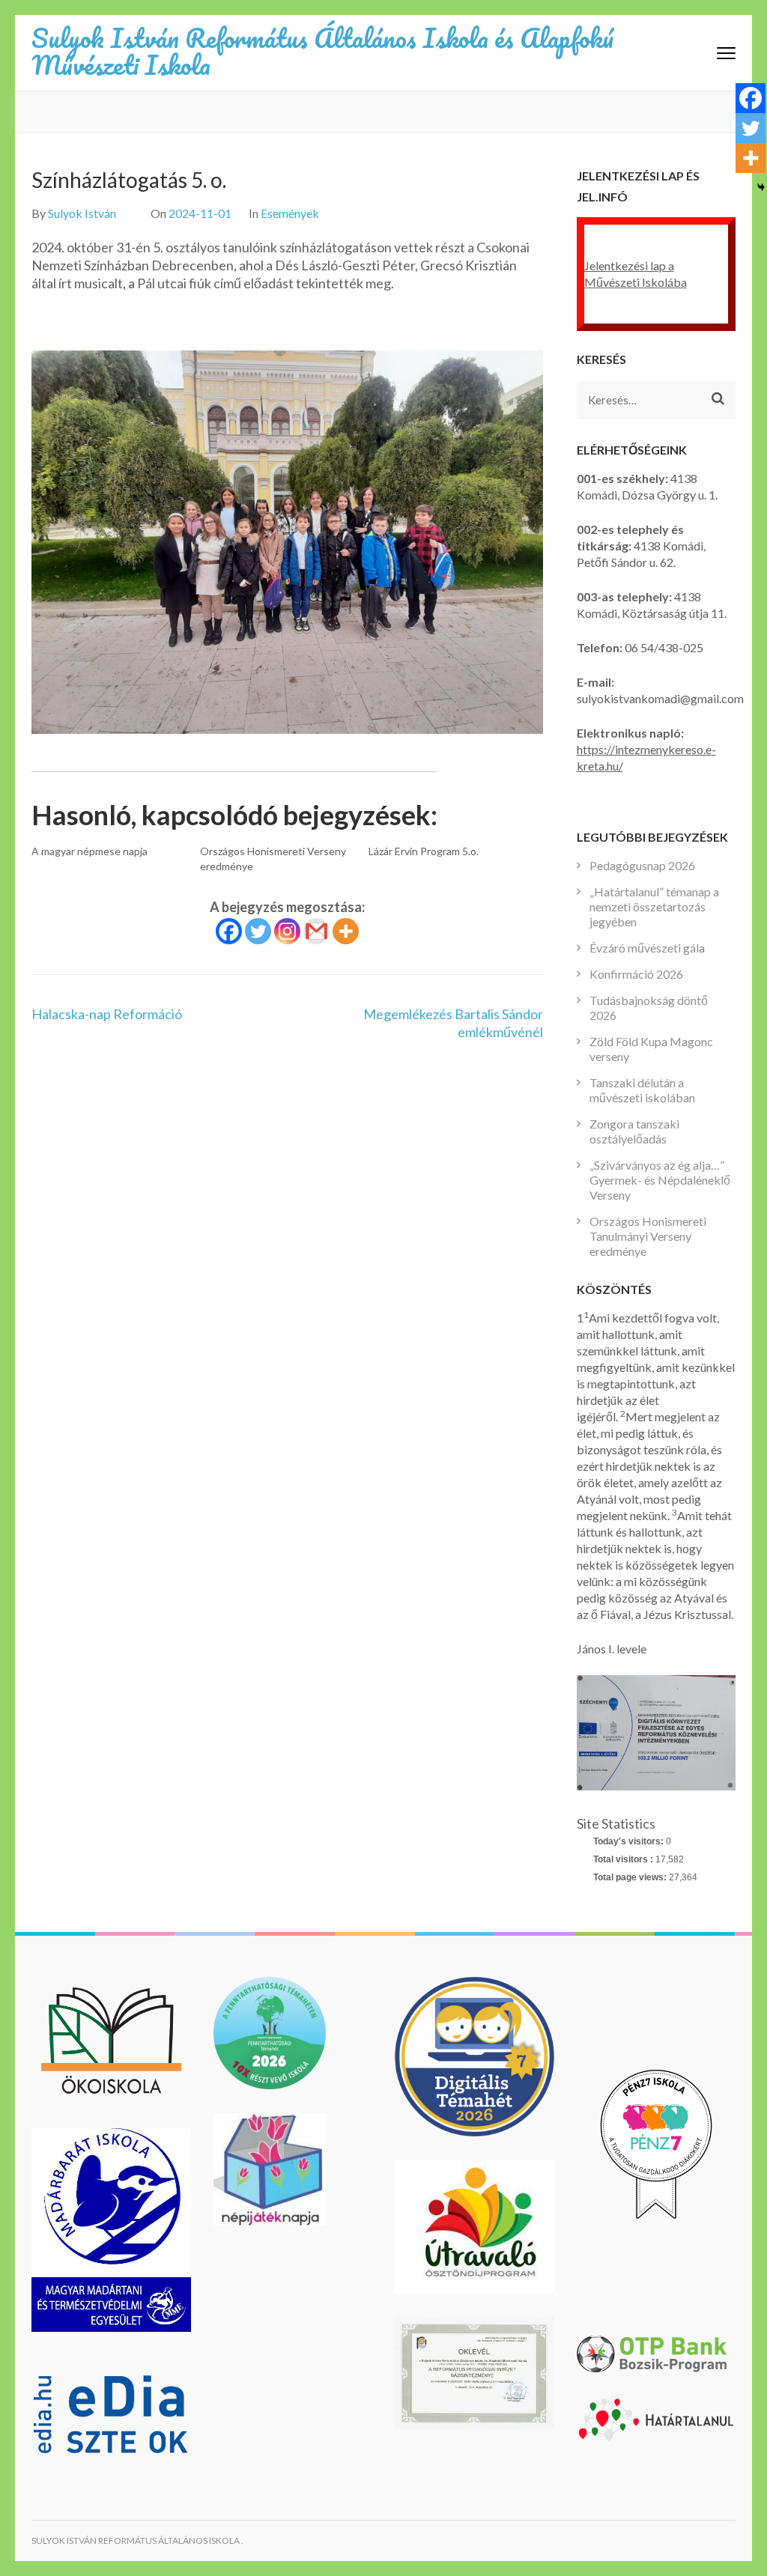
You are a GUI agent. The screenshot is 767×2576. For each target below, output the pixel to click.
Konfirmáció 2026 (636, 974)
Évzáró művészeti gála (647, 948)
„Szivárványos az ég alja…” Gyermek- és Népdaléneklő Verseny (660, 1180)
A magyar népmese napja (90, 851)
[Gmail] (316, 931)
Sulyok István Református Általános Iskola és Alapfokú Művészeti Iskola (323, 51)
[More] (346, 931)
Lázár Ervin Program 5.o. (424, 851)
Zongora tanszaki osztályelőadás (634, 1131)
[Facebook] (229, 931)
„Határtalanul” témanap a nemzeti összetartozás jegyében (654, 906)
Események (290, 213)
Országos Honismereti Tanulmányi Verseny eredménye (648, 1236)
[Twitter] (258, 931)
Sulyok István (82, 213)
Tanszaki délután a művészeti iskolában (642, 1090)
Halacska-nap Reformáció (107, 1014)
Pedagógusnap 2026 (642, 865)
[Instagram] (287, 931)
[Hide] (761, 187)
